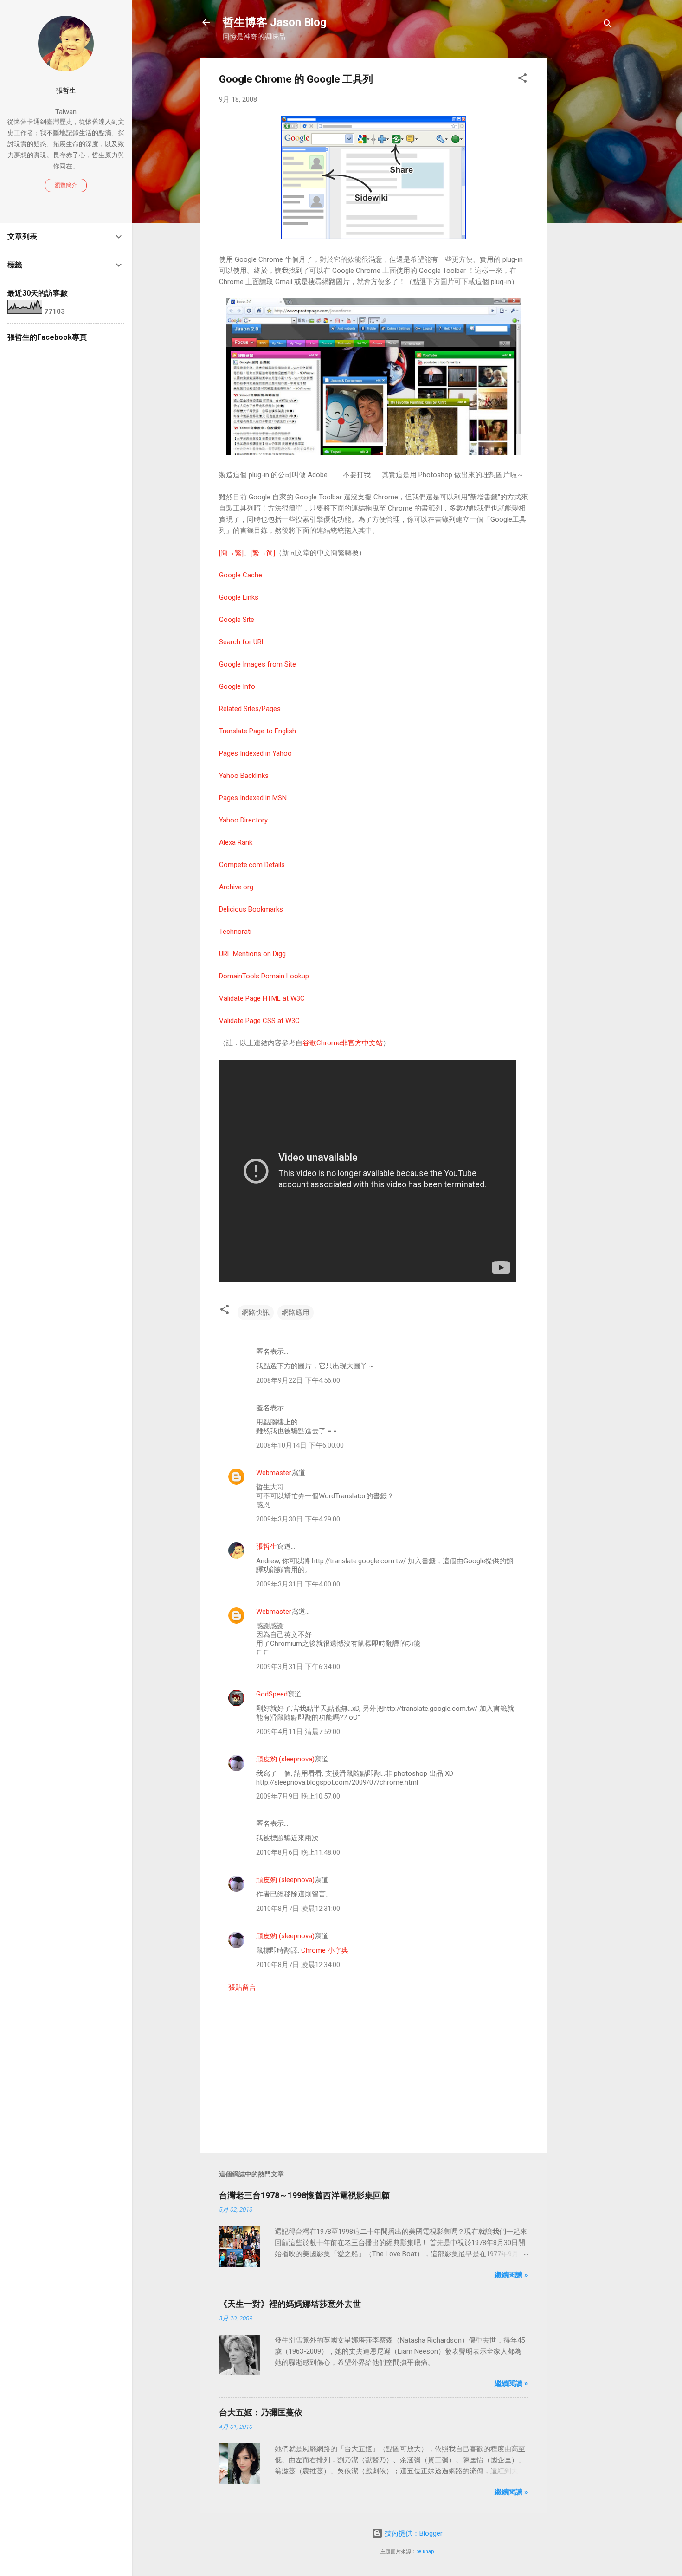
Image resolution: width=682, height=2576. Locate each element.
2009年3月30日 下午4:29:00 (298, 1519)
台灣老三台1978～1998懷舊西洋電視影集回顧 (304, 2195)
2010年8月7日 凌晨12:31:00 (298, 1909)
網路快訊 (256, 1313)
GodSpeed (272, 1694)
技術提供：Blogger (413, 2533)
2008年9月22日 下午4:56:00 (298, 1380)
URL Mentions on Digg (252, 954)
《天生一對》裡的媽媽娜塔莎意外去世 (290, 2304)
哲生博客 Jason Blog (275, 22)
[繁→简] (263, 553)
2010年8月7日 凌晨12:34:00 (298, 1965)
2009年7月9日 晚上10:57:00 (298, 1796)
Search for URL (242, 642)
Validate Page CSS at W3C (259, 1021)
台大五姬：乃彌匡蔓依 (261, 2412)
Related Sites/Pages (250, 709)
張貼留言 (242, 1987)
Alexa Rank (236, 842)
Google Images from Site (257, 664)
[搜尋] (608, 25)
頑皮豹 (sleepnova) (285, 1759)
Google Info (237, 686)
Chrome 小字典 (325, 1950)
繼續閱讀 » (511, 2275)
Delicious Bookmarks (251, 909)
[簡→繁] (231, 553)
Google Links (239, 597)
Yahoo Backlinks (244, 776)
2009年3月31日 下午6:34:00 (298, 1667)
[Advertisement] (584, 198)
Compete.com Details (252, 865)
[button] (522, 80)
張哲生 (267, 1547)
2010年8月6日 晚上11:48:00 (298, 1852)
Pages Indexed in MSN (253, 798)
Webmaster (274, 1473)
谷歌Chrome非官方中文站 (343, 1043)
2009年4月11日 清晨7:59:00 (298, 1732)
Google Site (237, 620)
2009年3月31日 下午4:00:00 (298, 1584)
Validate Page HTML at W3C (262, 998)
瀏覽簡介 (66, 185)
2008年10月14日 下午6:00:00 (300, 1445)
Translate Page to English (257, 731)
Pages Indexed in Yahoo (255, 753)
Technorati (235, 932)
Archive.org (236, 887)
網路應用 (296, 1313)
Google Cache (241, 575)
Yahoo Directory (243, 820)
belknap (425, 2552)
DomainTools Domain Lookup (264, 976)
